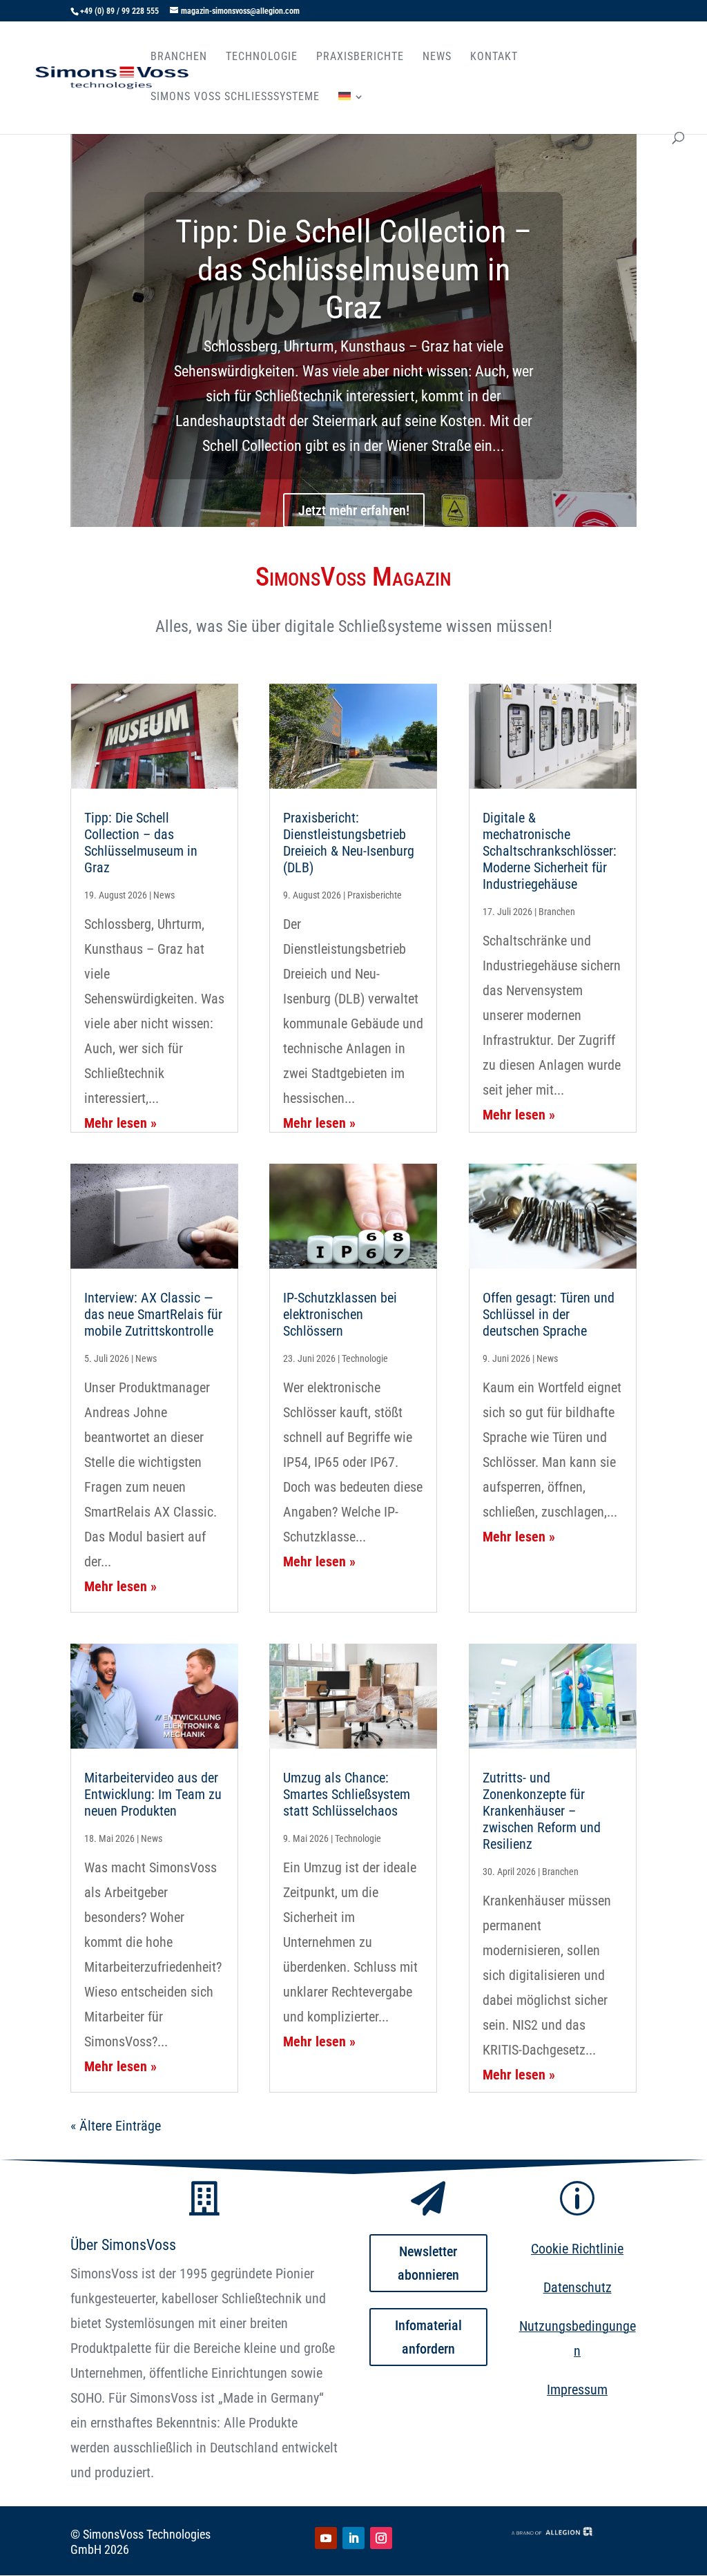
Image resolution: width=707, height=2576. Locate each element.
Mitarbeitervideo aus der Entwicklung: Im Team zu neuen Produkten (153, 1794)
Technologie (262, 57)
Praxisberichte (360, 57)
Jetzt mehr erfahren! (354, 510)
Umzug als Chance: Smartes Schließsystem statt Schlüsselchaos (347, 1794)
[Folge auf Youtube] (326, 2538)
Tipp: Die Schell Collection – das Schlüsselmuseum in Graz (353, 269)
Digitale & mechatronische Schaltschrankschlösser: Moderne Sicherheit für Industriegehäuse (550, 851)
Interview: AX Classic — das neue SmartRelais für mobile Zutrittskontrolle (153, 1314)
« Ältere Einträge (116, 2126)
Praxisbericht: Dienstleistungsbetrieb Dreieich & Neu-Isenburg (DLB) (349, 843)
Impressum (577, 2390)
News (437, 57)
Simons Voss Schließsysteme (235, 97)
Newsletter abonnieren (428, 2263)
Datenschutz (578, 2287)
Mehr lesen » (120, 1123)
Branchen (179, 57)
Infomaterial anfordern (428, 2337)
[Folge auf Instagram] (381, 2538)
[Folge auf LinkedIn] (353, 2538)
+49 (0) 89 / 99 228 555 (119, 11)
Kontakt (494, 57)
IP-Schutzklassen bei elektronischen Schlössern (340, 1314)
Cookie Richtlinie (577, 2249)
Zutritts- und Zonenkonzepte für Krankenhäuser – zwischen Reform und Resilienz (542, 1811)
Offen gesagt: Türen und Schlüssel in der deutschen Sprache (549, 1314)
